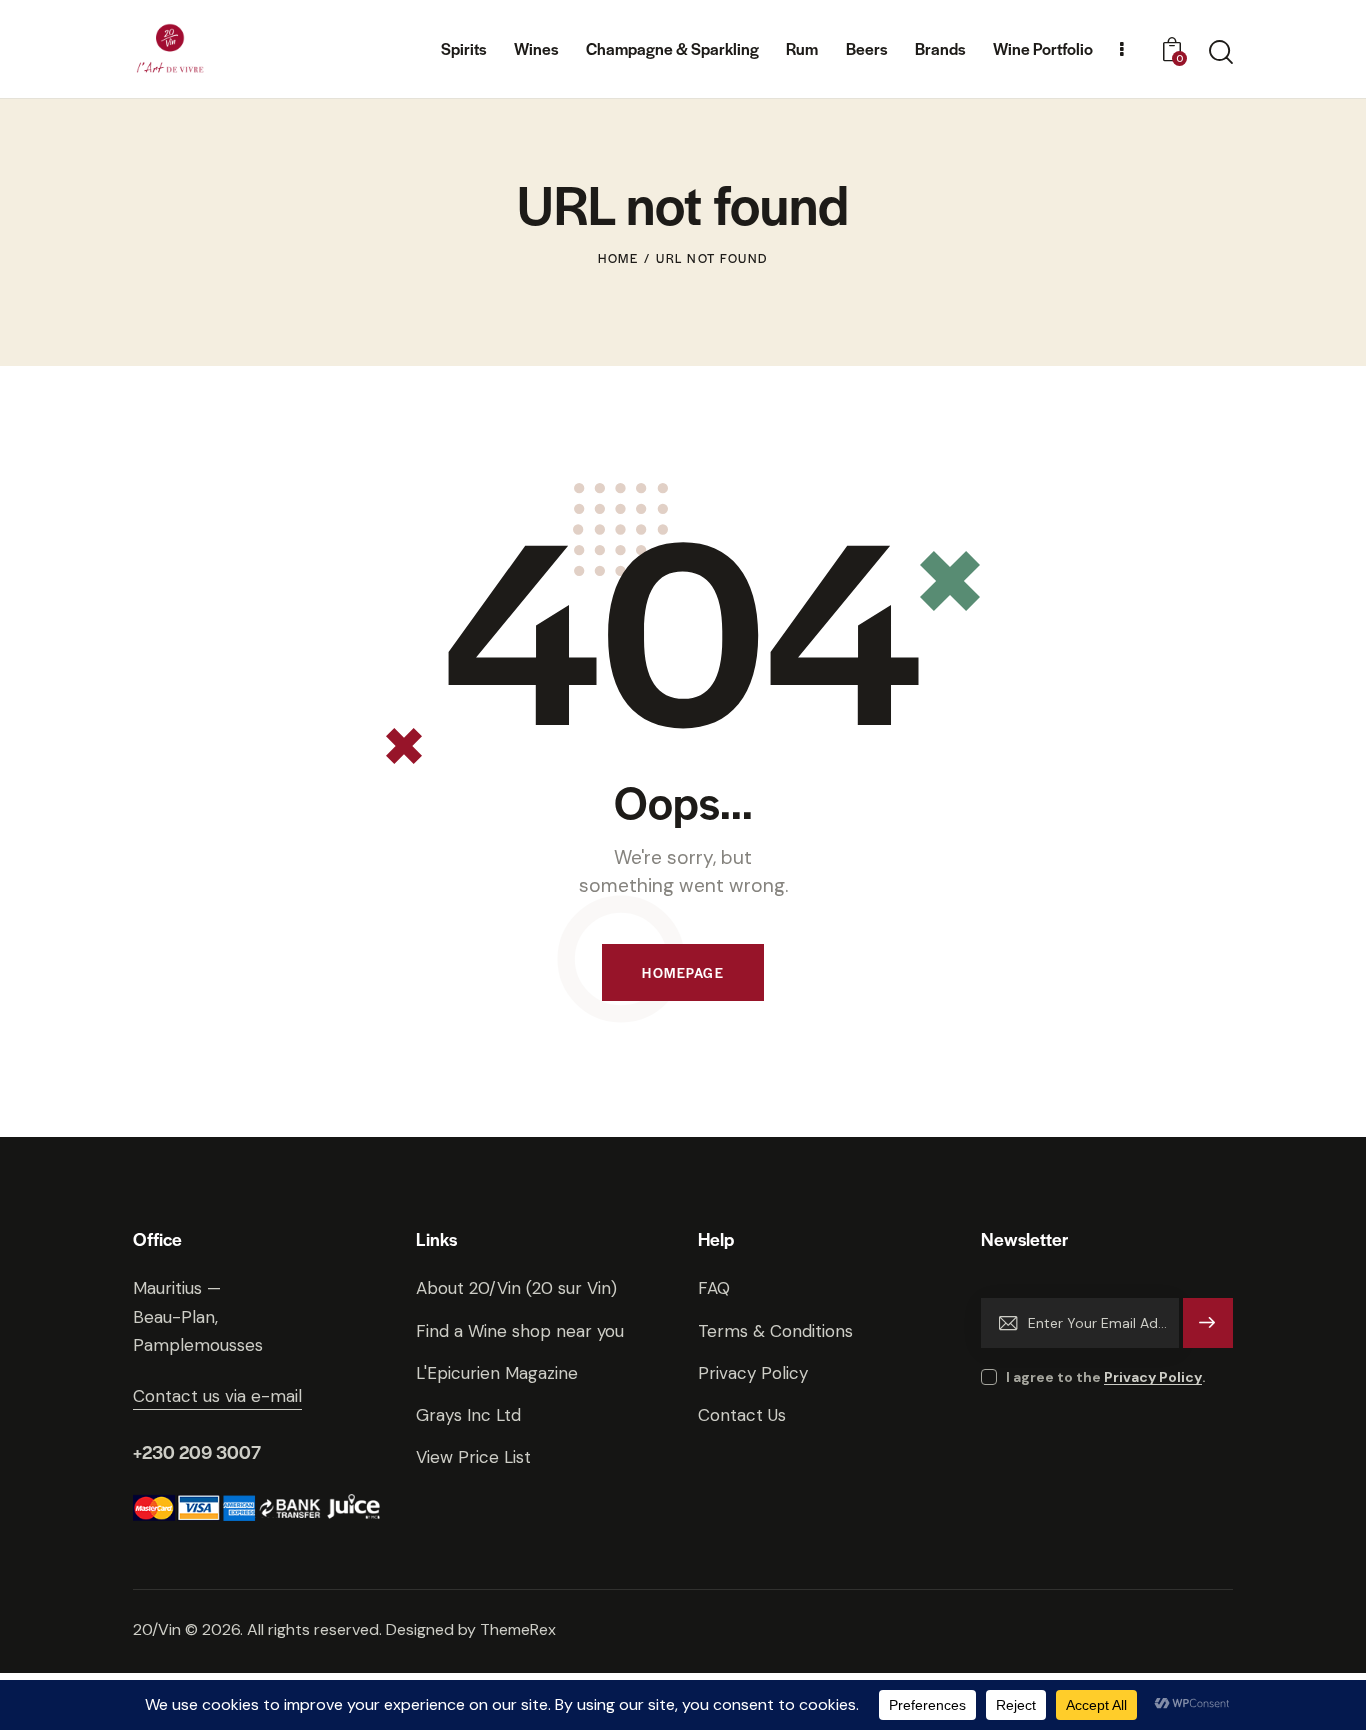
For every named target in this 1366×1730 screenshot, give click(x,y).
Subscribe (1208, 1331)
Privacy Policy (1153, 1377)
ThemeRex (518, 1629)
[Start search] (1221, 52)
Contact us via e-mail (217, 1396)
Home (618, 258)
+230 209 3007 (197, 1451)
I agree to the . (1106, 1377)
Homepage (683, 972)
